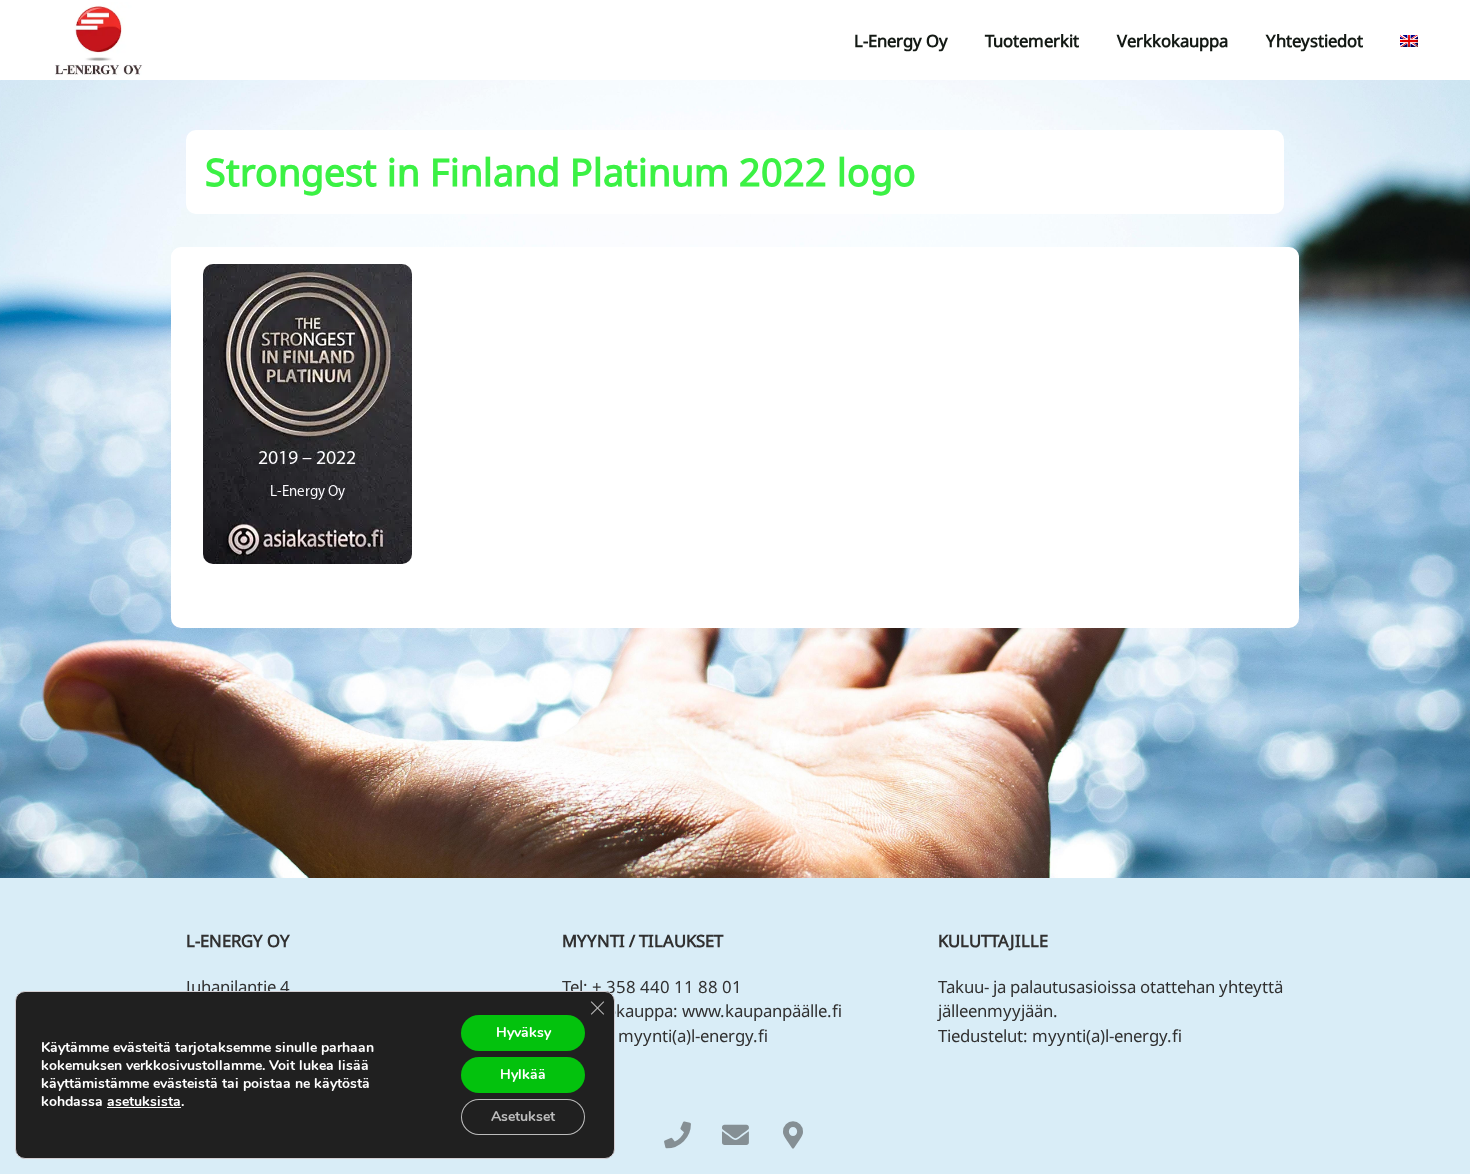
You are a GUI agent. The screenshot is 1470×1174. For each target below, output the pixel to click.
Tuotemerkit (1032, 40)
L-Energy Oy (901, 40)
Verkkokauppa (1172, 40)
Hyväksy (523, 1032)
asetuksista (144, 1102)
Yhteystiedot (1314, 40)
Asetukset (523, 1116)
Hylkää (523, 1074)
